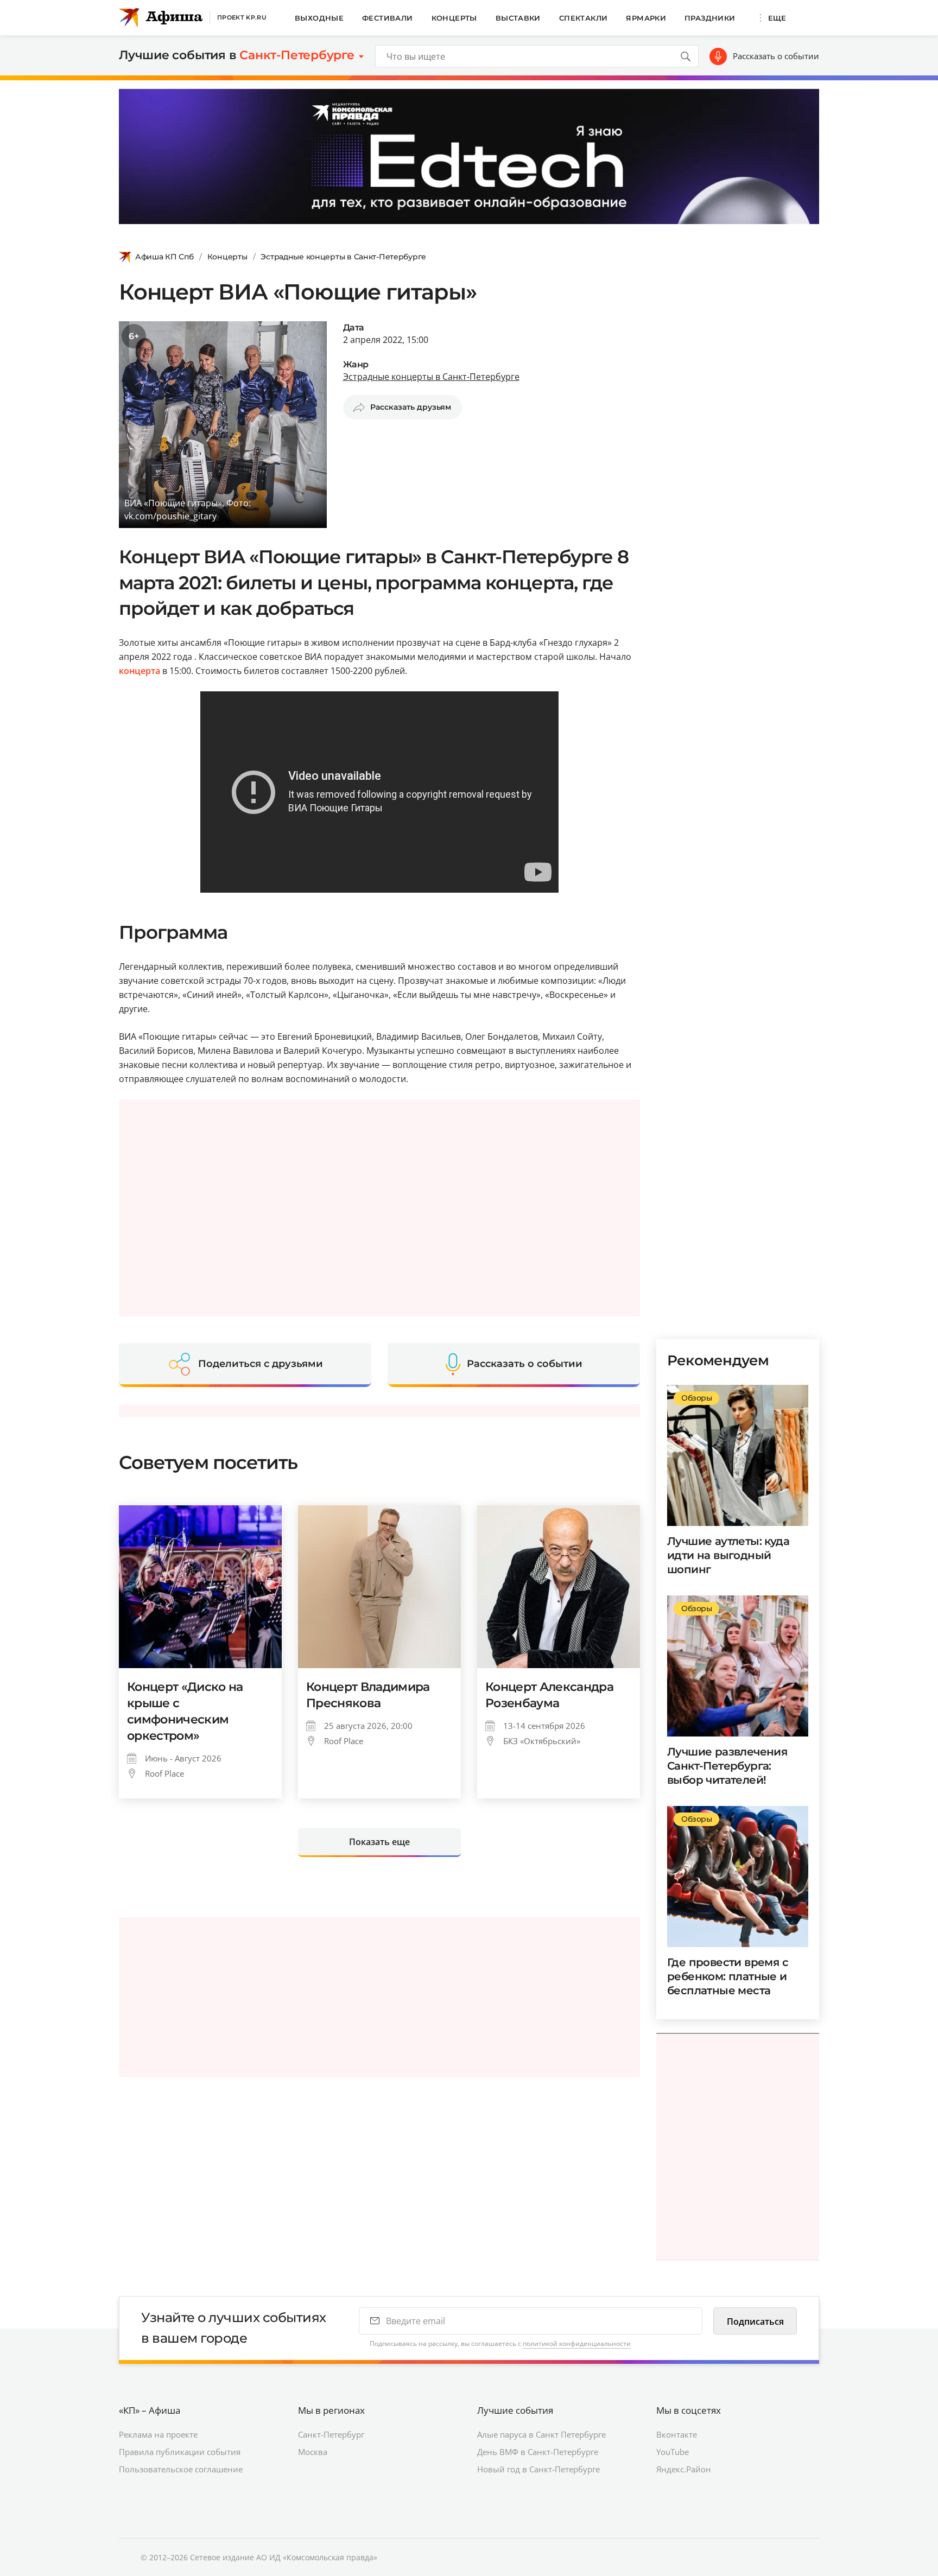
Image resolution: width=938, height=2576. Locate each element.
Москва (313, 2452)
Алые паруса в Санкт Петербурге (541, 2434)
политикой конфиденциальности (577, 2343)
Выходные (319, 18)
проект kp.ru (242, 17)
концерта (140, 671)
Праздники (710, 18)
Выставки (518, 18)
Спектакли (584, 18)
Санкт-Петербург (331, 2434)
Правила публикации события (180, 2452)
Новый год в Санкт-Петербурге (538, 2469)
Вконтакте (677, 2434)
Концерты (454, 18)
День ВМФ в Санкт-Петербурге (538, 2452)
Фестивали (388, 18)
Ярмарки (646, 18)
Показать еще (379, 1842)
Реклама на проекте (158, 2434)
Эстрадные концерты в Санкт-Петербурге (343, 257)
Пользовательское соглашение (181, 2469)
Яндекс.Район (684, 2469)
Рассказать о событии (776, 56)
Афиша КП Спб (164, 257)
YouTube (673, 2452)
